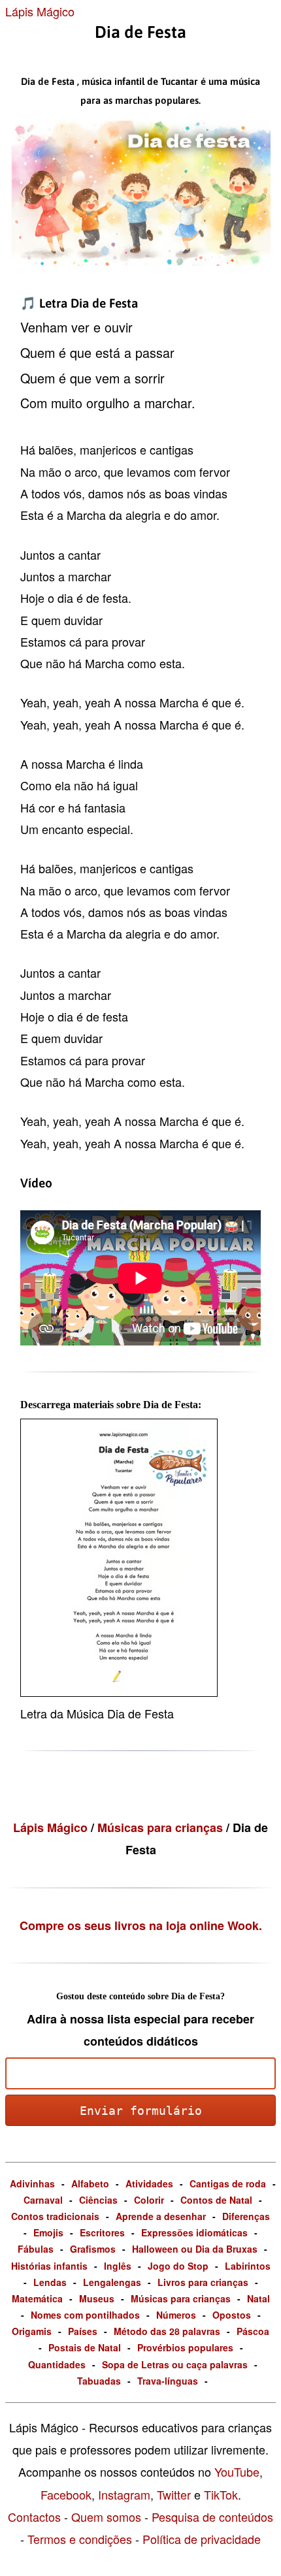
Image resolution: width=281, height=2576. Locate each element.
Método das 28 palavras (167, 2331)
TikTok (221, 2494)
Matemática (37, 2298)
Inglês (118, 2266)
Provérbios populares (185, 2347)
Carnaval (43, 2200)
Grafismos (93, 2249)
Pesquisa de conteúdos (212, 2517)
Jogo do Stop (178, 2266)
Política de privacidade (202, 2539)
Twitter (174, 2494)
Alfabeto (90, 2183)
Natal (258, 2298)
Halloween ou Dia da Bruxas (195, 2249)
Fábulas (36, 2249)
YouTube (237, 2471)
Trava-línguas (168, 2381)
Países (83, 2331)
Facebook (66, 2494)
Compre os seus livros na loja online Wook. (141, 1925)
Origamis (32, 2331)
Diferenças (246, 2216)
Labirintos (248, 2266)
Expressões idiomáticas (194, 2232)
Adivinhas (32, 2183)
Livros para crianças (203, 2282)
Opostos (232, 2315)
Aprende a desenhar (161, 2216)
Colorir (149, 2200)
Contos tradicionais (55, 2216)
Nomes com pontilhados (85, 2315)
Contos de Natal (216, 2200)
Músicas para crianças (162, 1827)
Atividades (149, 2183)
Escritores (102, 2232)
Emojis (48, 2232)
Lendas (50, 2282)
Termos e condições (80, 2539)
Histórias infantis (49, 2266)
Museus (97, 2298)
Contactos (34, 2517)
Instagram (124, 2494)
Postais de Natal (85, 2347)
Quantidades (57, 2364)
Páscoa (253, 2331)
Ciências (98, 2200)
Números (176, 2315)
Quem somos (106, 2517)
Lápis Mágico (40, 11)
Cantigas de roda (228, 2183)
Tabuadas (99, 2381)
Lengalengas (112, 2282)
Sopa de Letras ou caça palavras (175, 2364)
